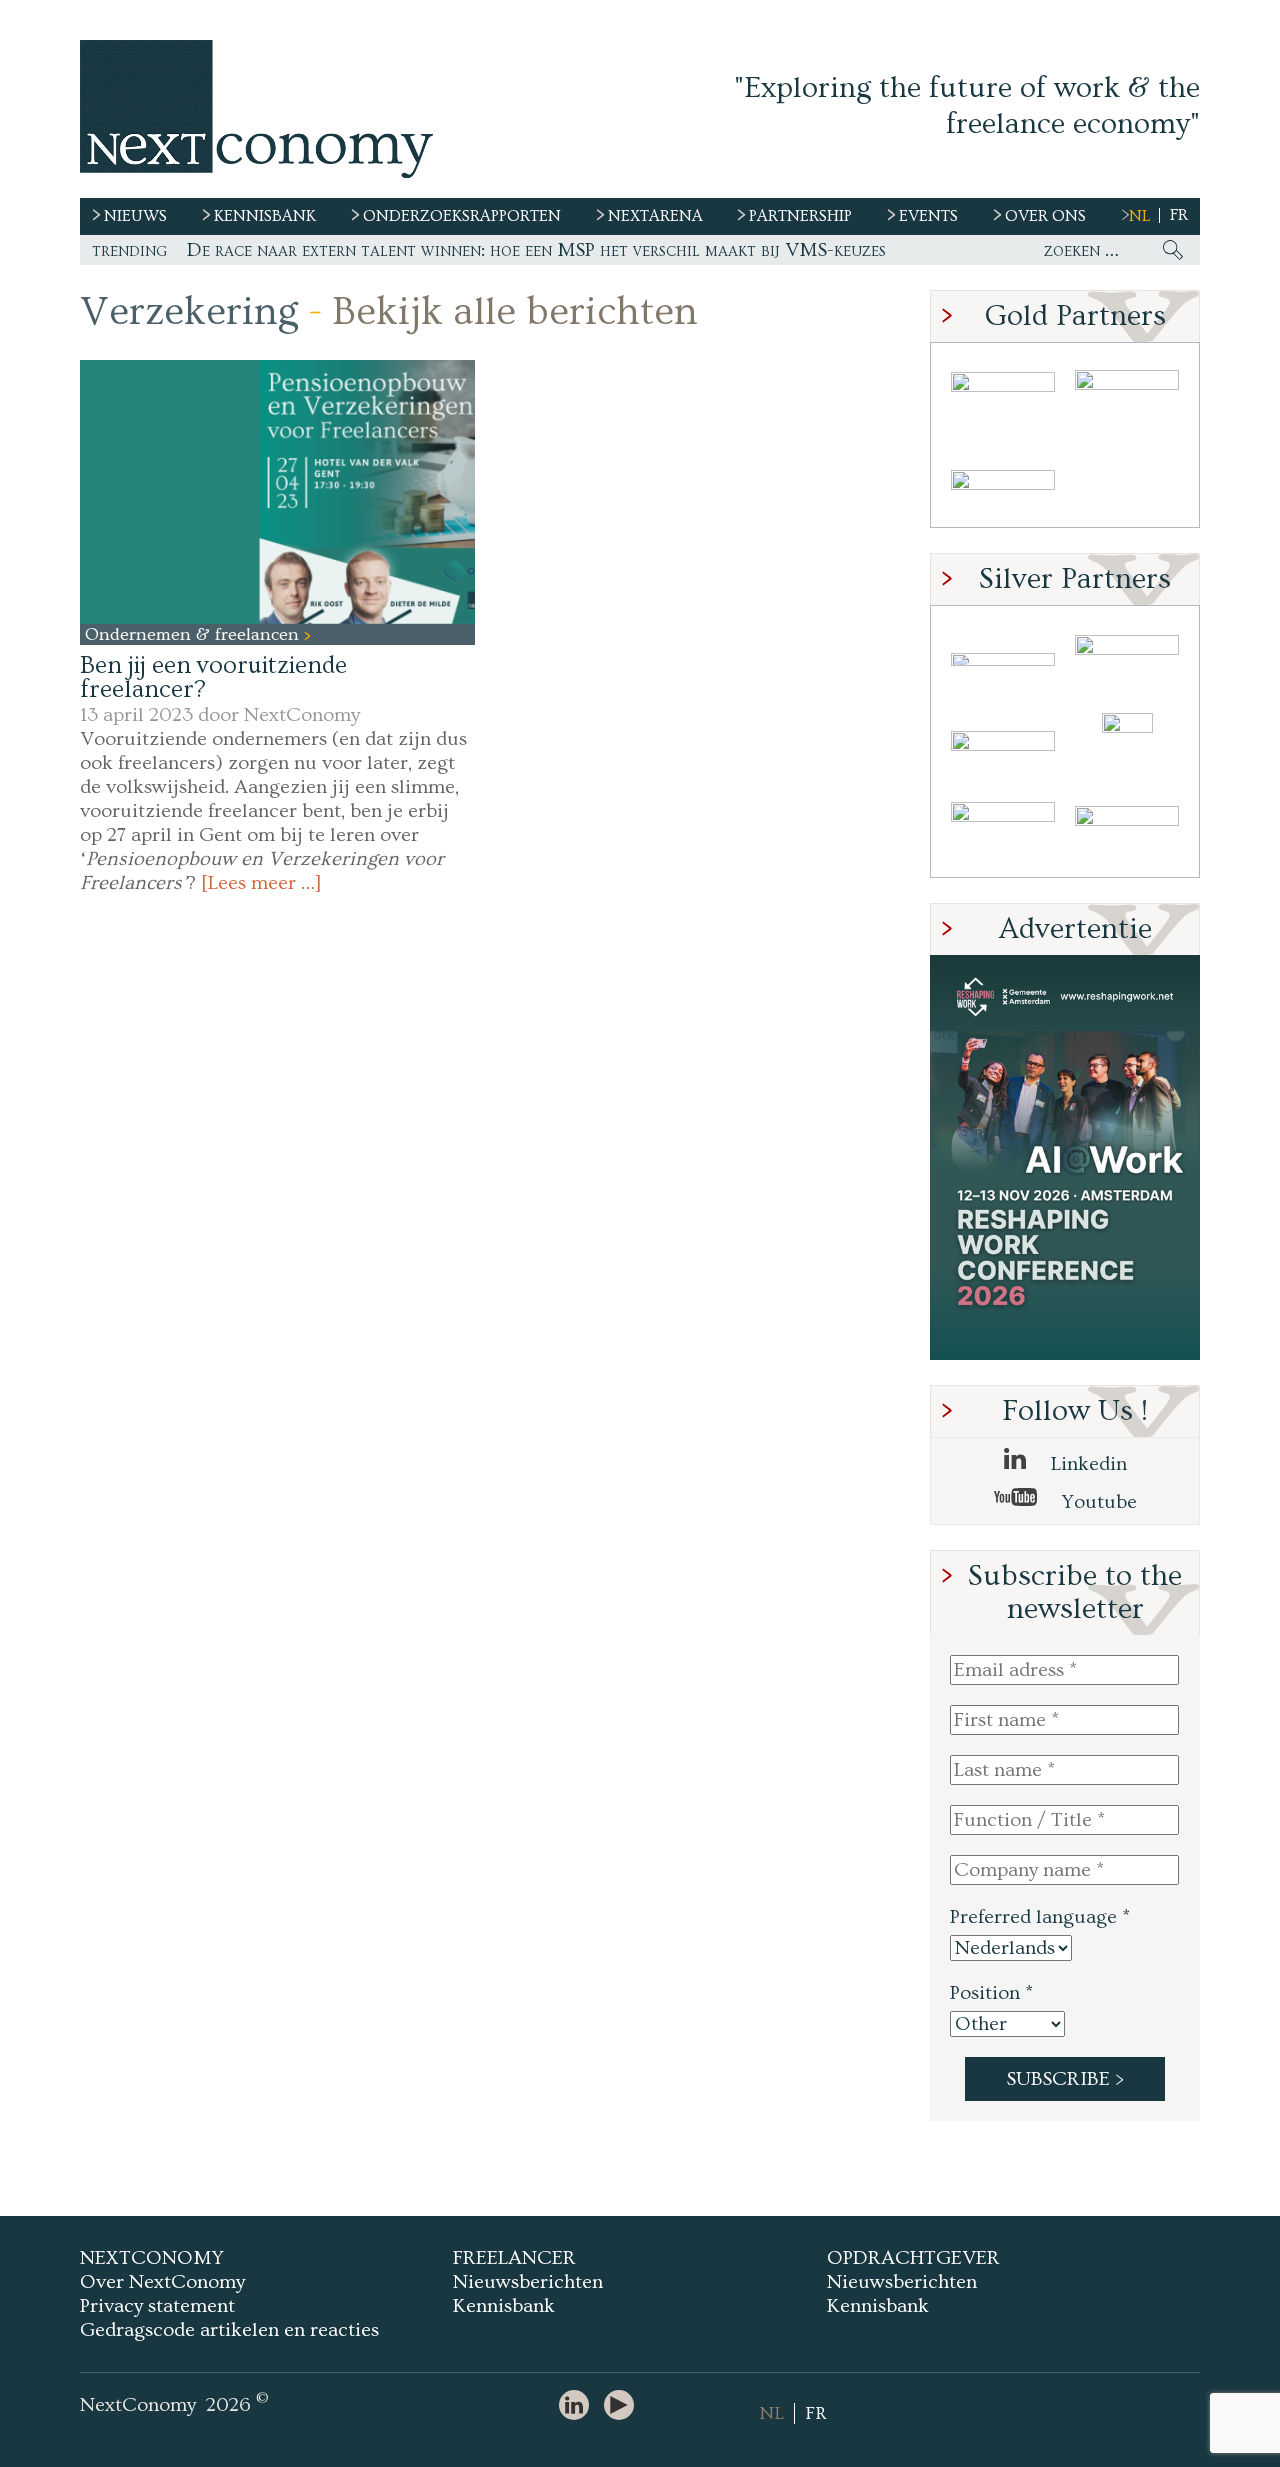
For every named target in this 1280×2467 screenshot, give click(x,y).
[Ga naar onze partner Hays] (1003, 483)
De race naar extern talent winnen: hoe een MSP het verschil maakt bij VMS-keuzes (536, 250)
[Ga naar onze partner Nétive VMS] (1127, 746)
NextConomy (302, 715)
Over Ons (1045, 216)
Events (928, 216)
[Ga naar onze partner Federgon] (1003, 833)
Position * (991, 1993)
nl (1139, 216)
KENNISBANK (265, 216)
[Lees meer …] (261, 883)
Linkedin (1086, 1464)
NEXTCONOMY (152, 2258)
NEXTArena (655, 216)
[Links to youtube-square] (624, 2406)
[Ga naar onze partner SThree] (1127, 396)
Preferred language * (1040, 1917)
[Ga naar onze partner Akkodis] (1003, 659)
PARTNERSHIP (800, 216)
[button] (277, 491)
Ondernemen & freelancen (194, 634)
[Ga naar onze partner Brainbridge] (1003, 396)
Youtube (1097, 1502)
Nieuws (135, 216)
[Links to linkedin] (579, 2406)
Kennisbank (504, 2306)
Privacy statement (157, 2306)
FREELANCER (514, 2258)
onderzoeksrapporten (462, 216)
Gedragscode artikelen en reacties (229, 2330)
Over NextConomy (162, 2282)
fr (1179, 215)
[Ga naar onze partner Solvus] (1003, 746)
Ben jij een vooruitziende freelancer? (213, 677)
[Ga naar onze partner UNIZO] (1127, 659)
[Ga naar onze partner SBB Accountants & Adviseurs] (1127, 833)
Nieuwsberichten (528, 2282)
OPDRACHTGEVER (913, 2258)
